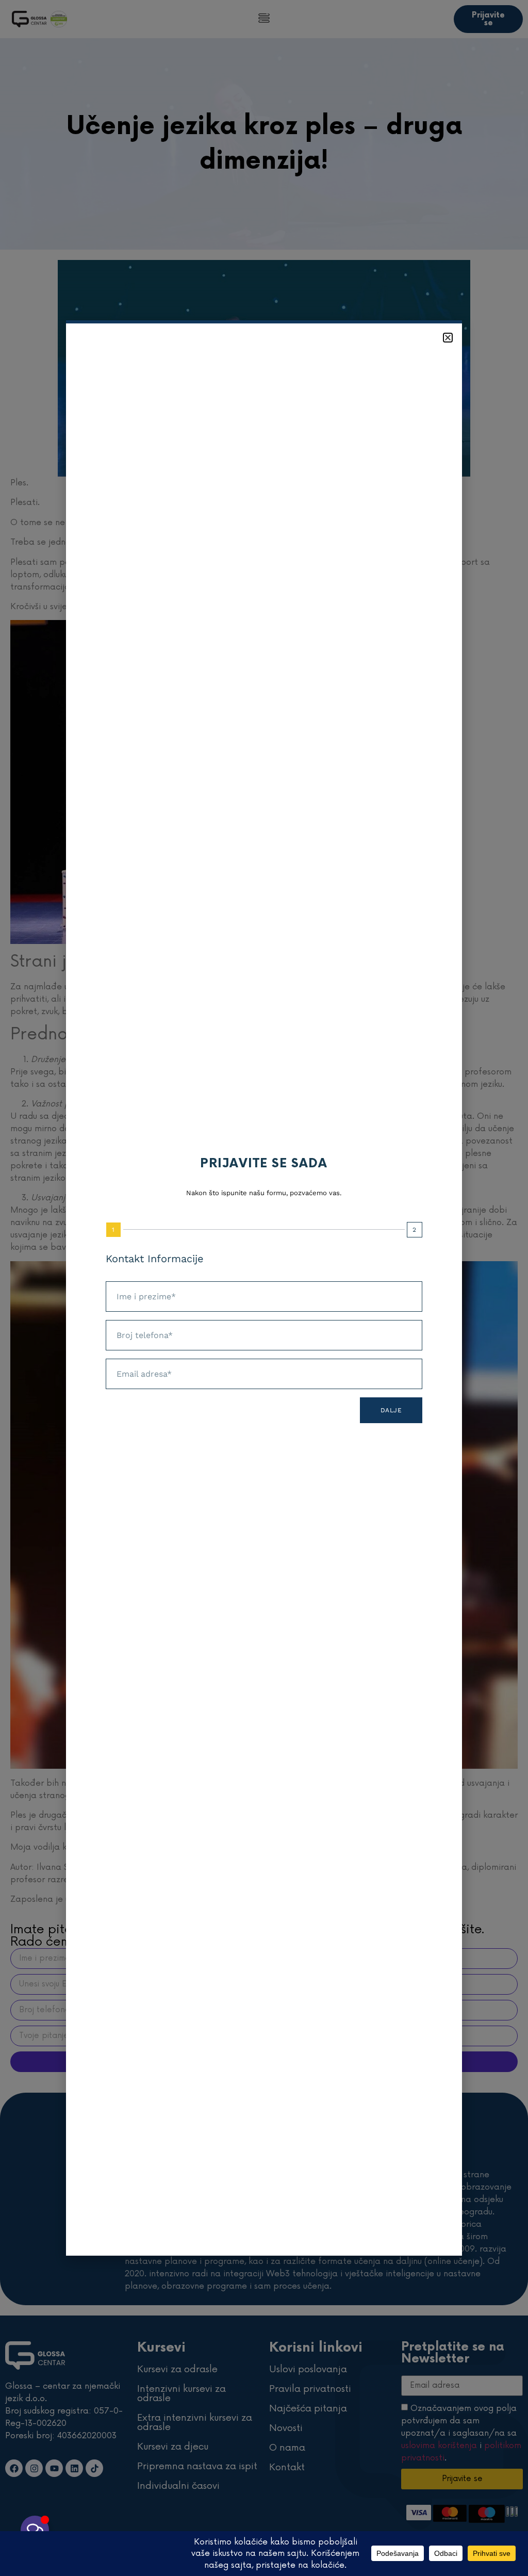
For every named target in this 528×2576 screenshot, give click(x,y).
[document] (264, 1288)
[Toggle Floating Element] (35, 2530)
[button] (448, 338)
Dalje (391, 1410)
